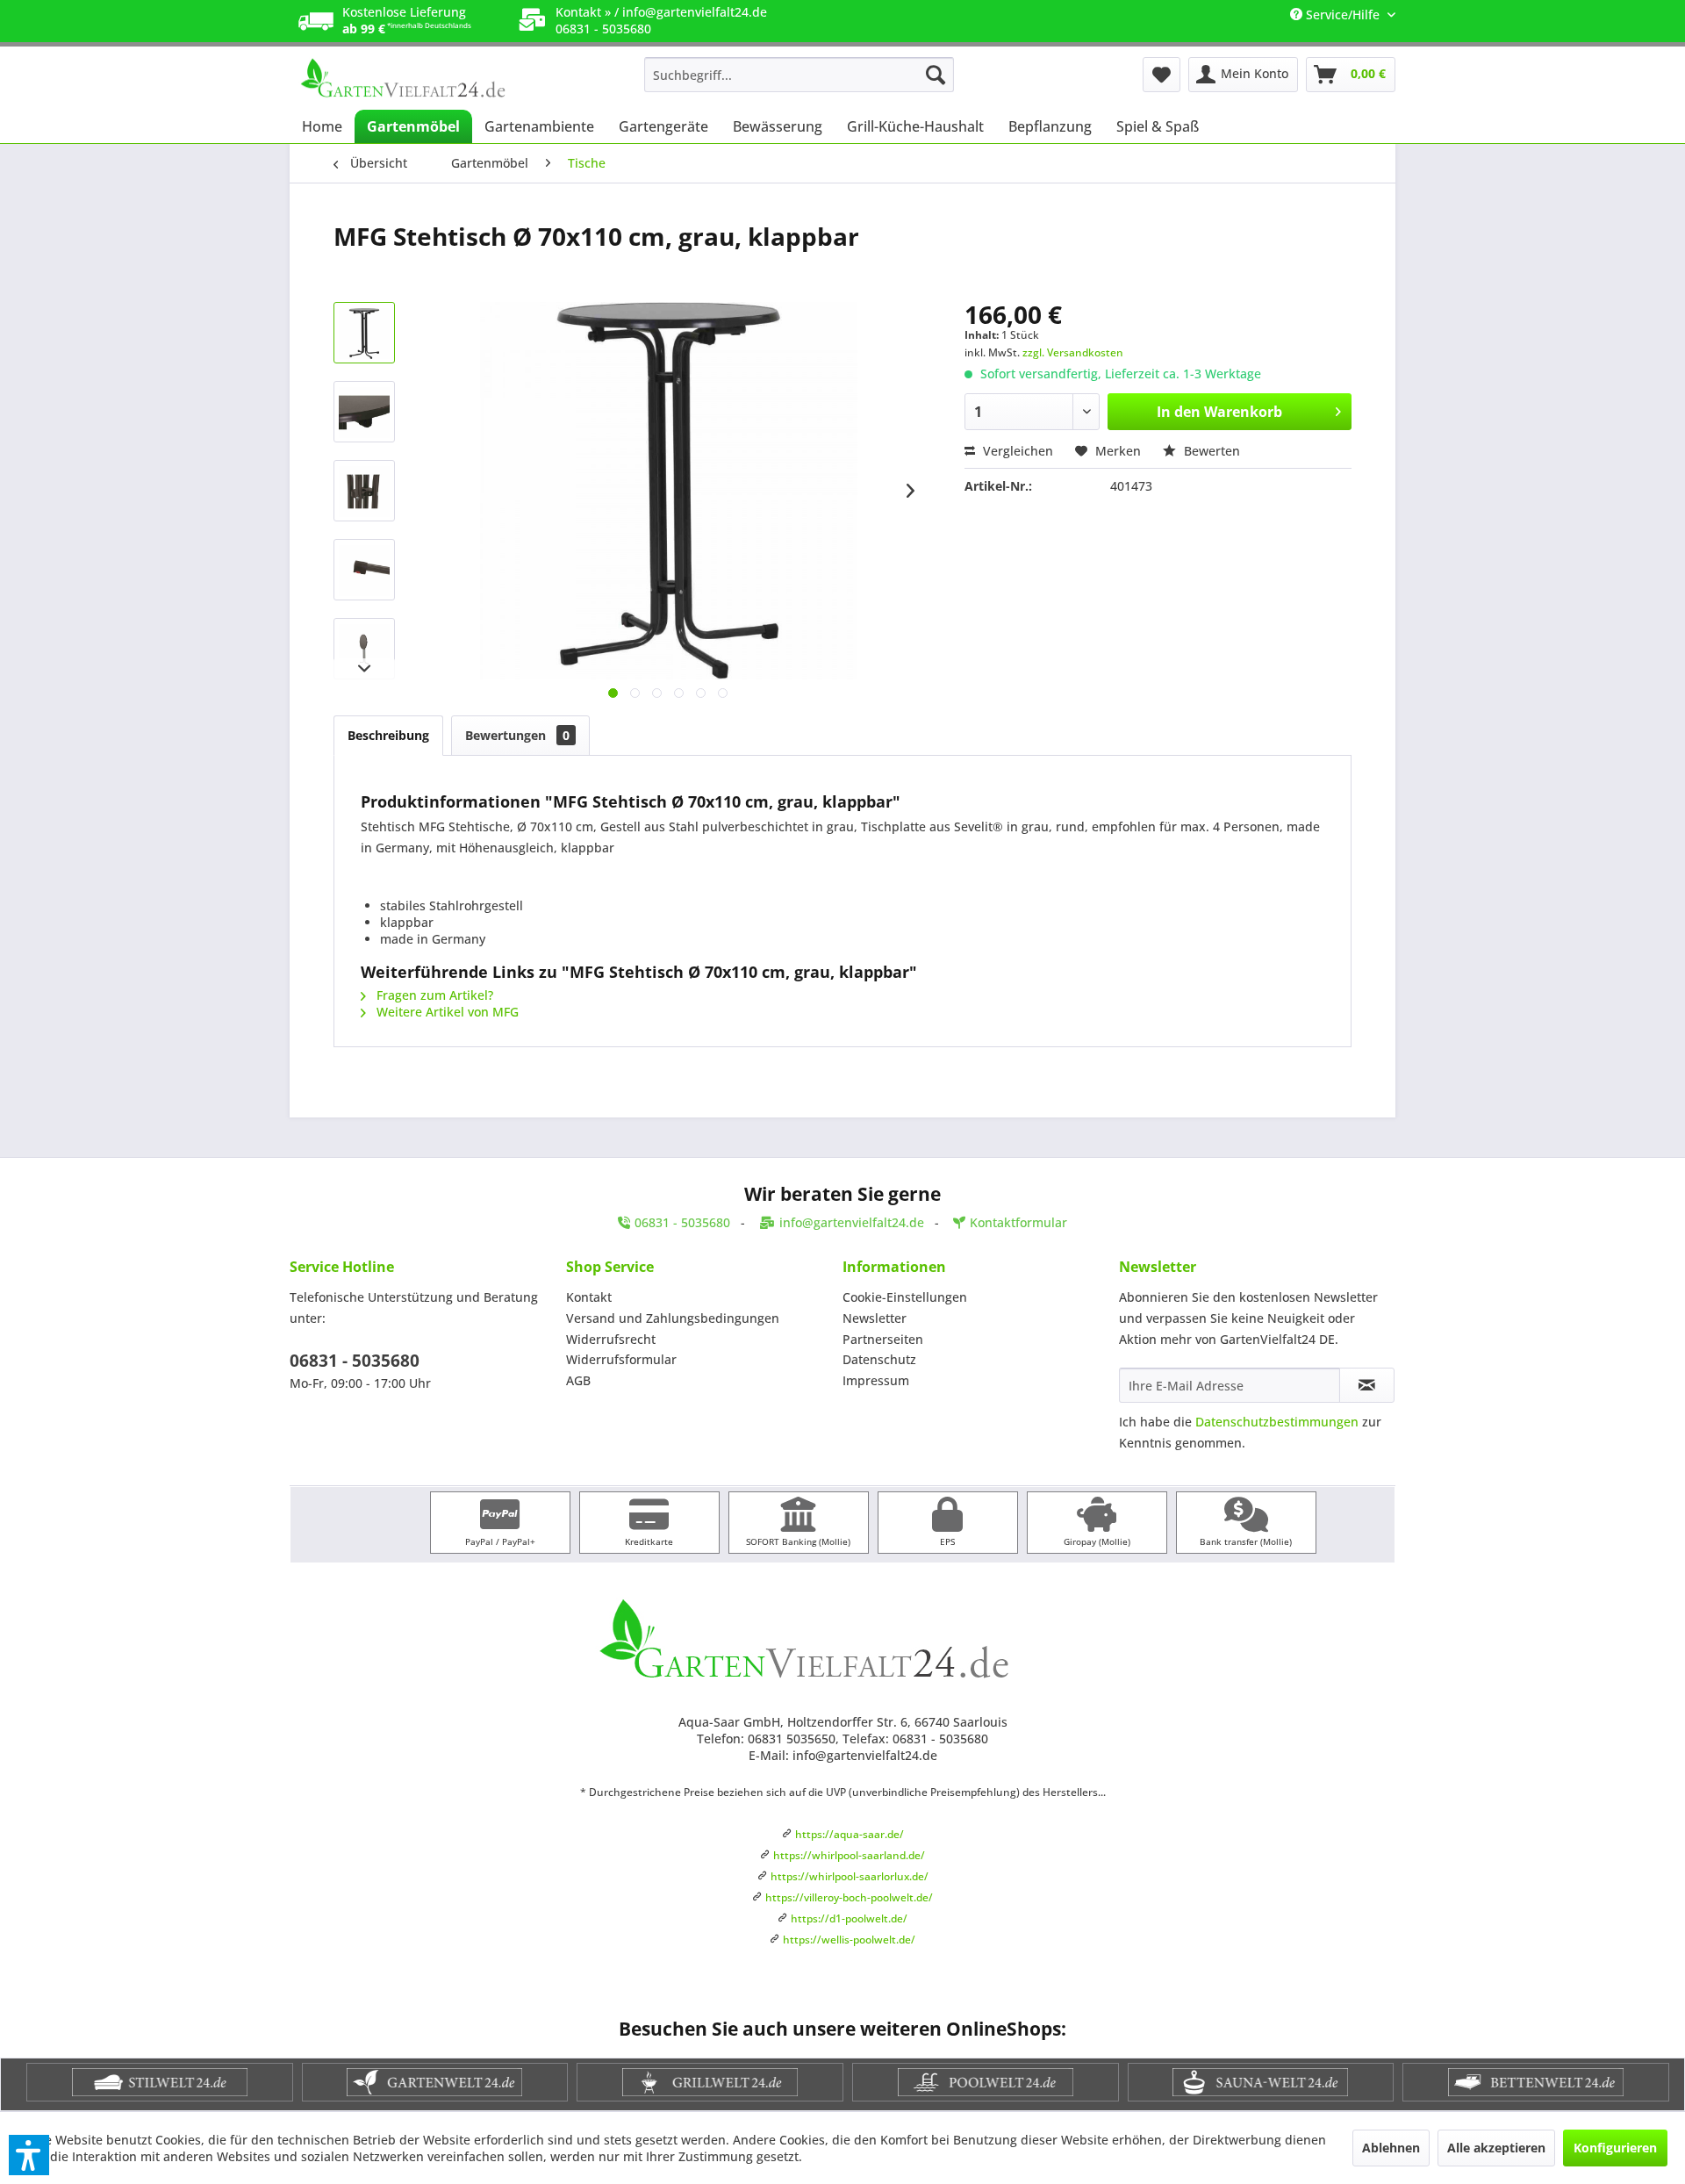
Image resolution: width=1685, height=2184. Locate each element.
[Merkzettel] (1162, 75)
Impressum (876, 1380)
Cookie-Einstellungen (905, 1297)
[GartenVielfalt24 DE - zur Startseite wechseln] (431, 79)
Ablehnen (1391, 2148)
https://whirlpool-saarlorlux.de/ (850, 1876)
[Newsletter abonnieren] (1367, 1385)
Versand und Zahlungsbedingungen (673, 1318)
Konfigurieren (1615, 2148)
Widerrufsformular (621, 1359)
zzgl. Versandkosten (1073, 352)
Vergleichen (1016, 451)
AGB (578, 1380)
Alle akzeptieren (1496, 2148)
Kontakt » (583, 12)
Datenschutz (879, 1359)
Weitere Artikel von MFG (446, 1012)
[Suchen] (936, 75)
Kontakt (589, 1297)
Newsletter (875, 1318)
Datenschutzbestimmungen (1277, 1422)
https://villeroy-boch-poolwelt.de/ (849, 1897)
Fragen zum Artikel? (433, 995)
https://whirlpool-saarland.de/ (849, 1855)
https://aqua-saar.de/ (850, 1834)
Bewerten (1210, 451)
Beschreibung (388, 735)
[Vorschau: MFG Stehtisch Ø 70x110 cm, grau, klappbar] (364, 333)
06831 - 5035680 (355, 1361)
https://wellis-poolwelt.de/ (849, 1940)
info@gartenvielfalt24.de (695, 12)
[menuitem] (799, 75)
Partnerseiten (883, 1339)
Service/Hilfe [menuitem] (1343, 14)
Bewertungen (517, 735)
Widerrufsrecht (611, 1339)
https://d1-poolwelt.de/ (849, 1918)
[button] (29, 2155)
